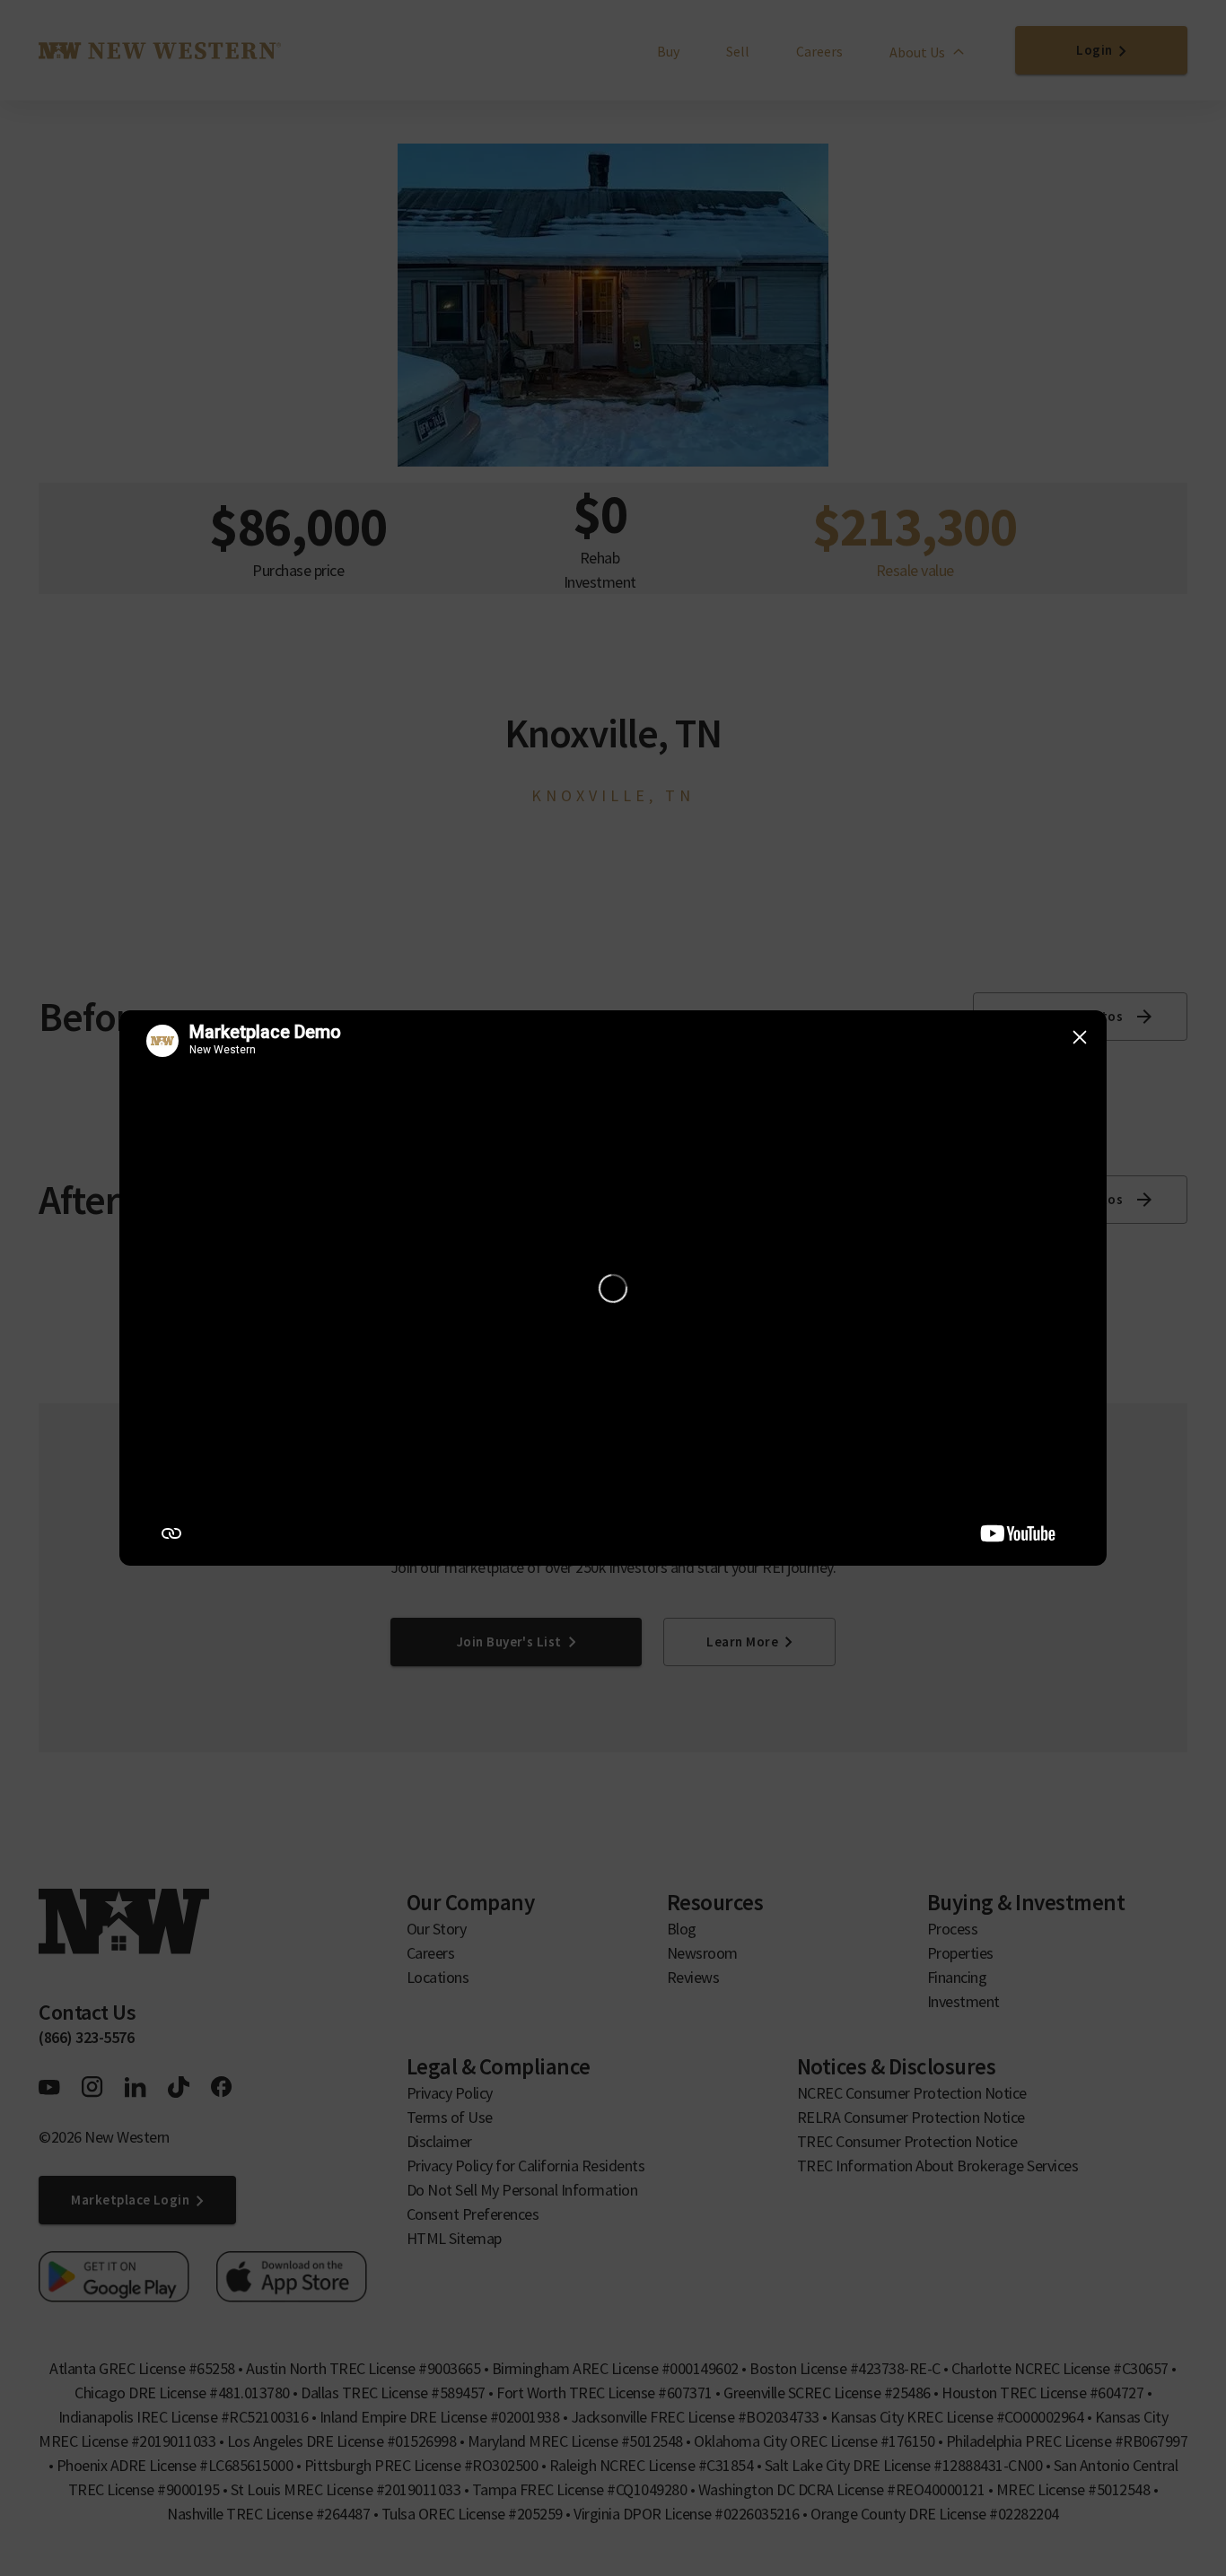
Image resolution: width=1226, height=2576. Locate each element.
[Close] (1080, 1037)
